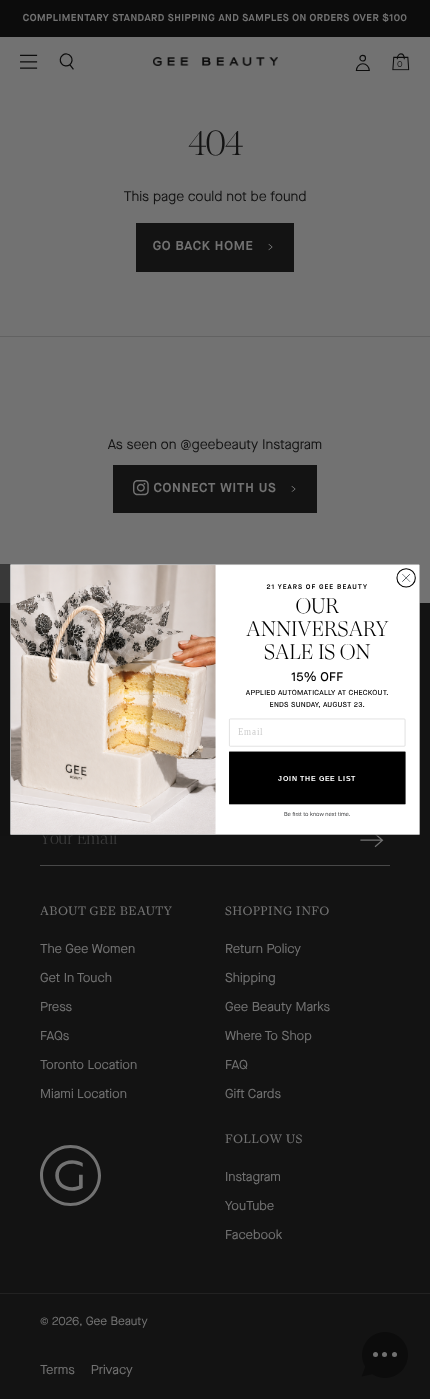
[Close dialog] (406, 578)
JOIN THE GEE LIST (317, 778)
